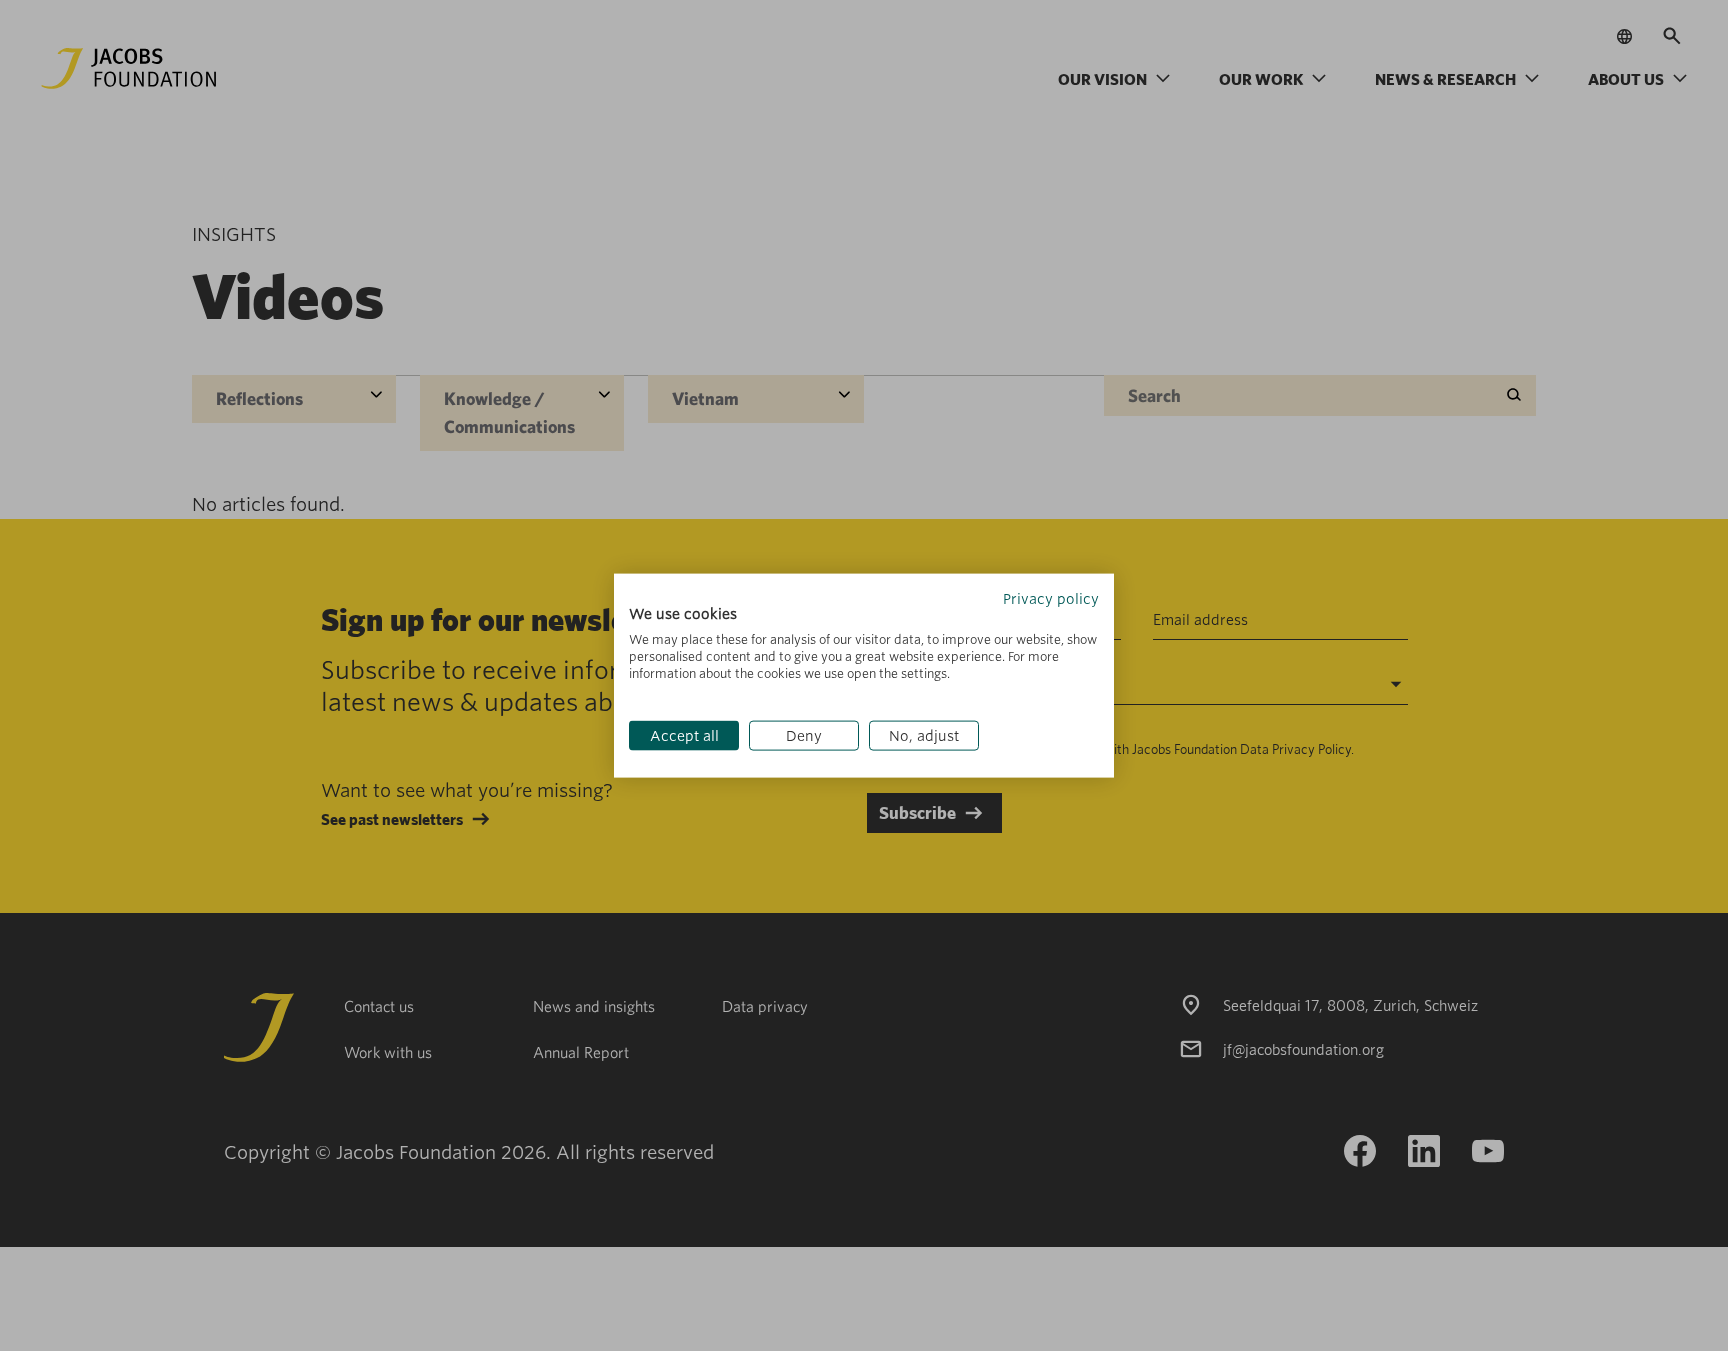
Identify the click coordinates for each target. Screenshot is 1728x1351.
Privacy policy (1051, 598)
